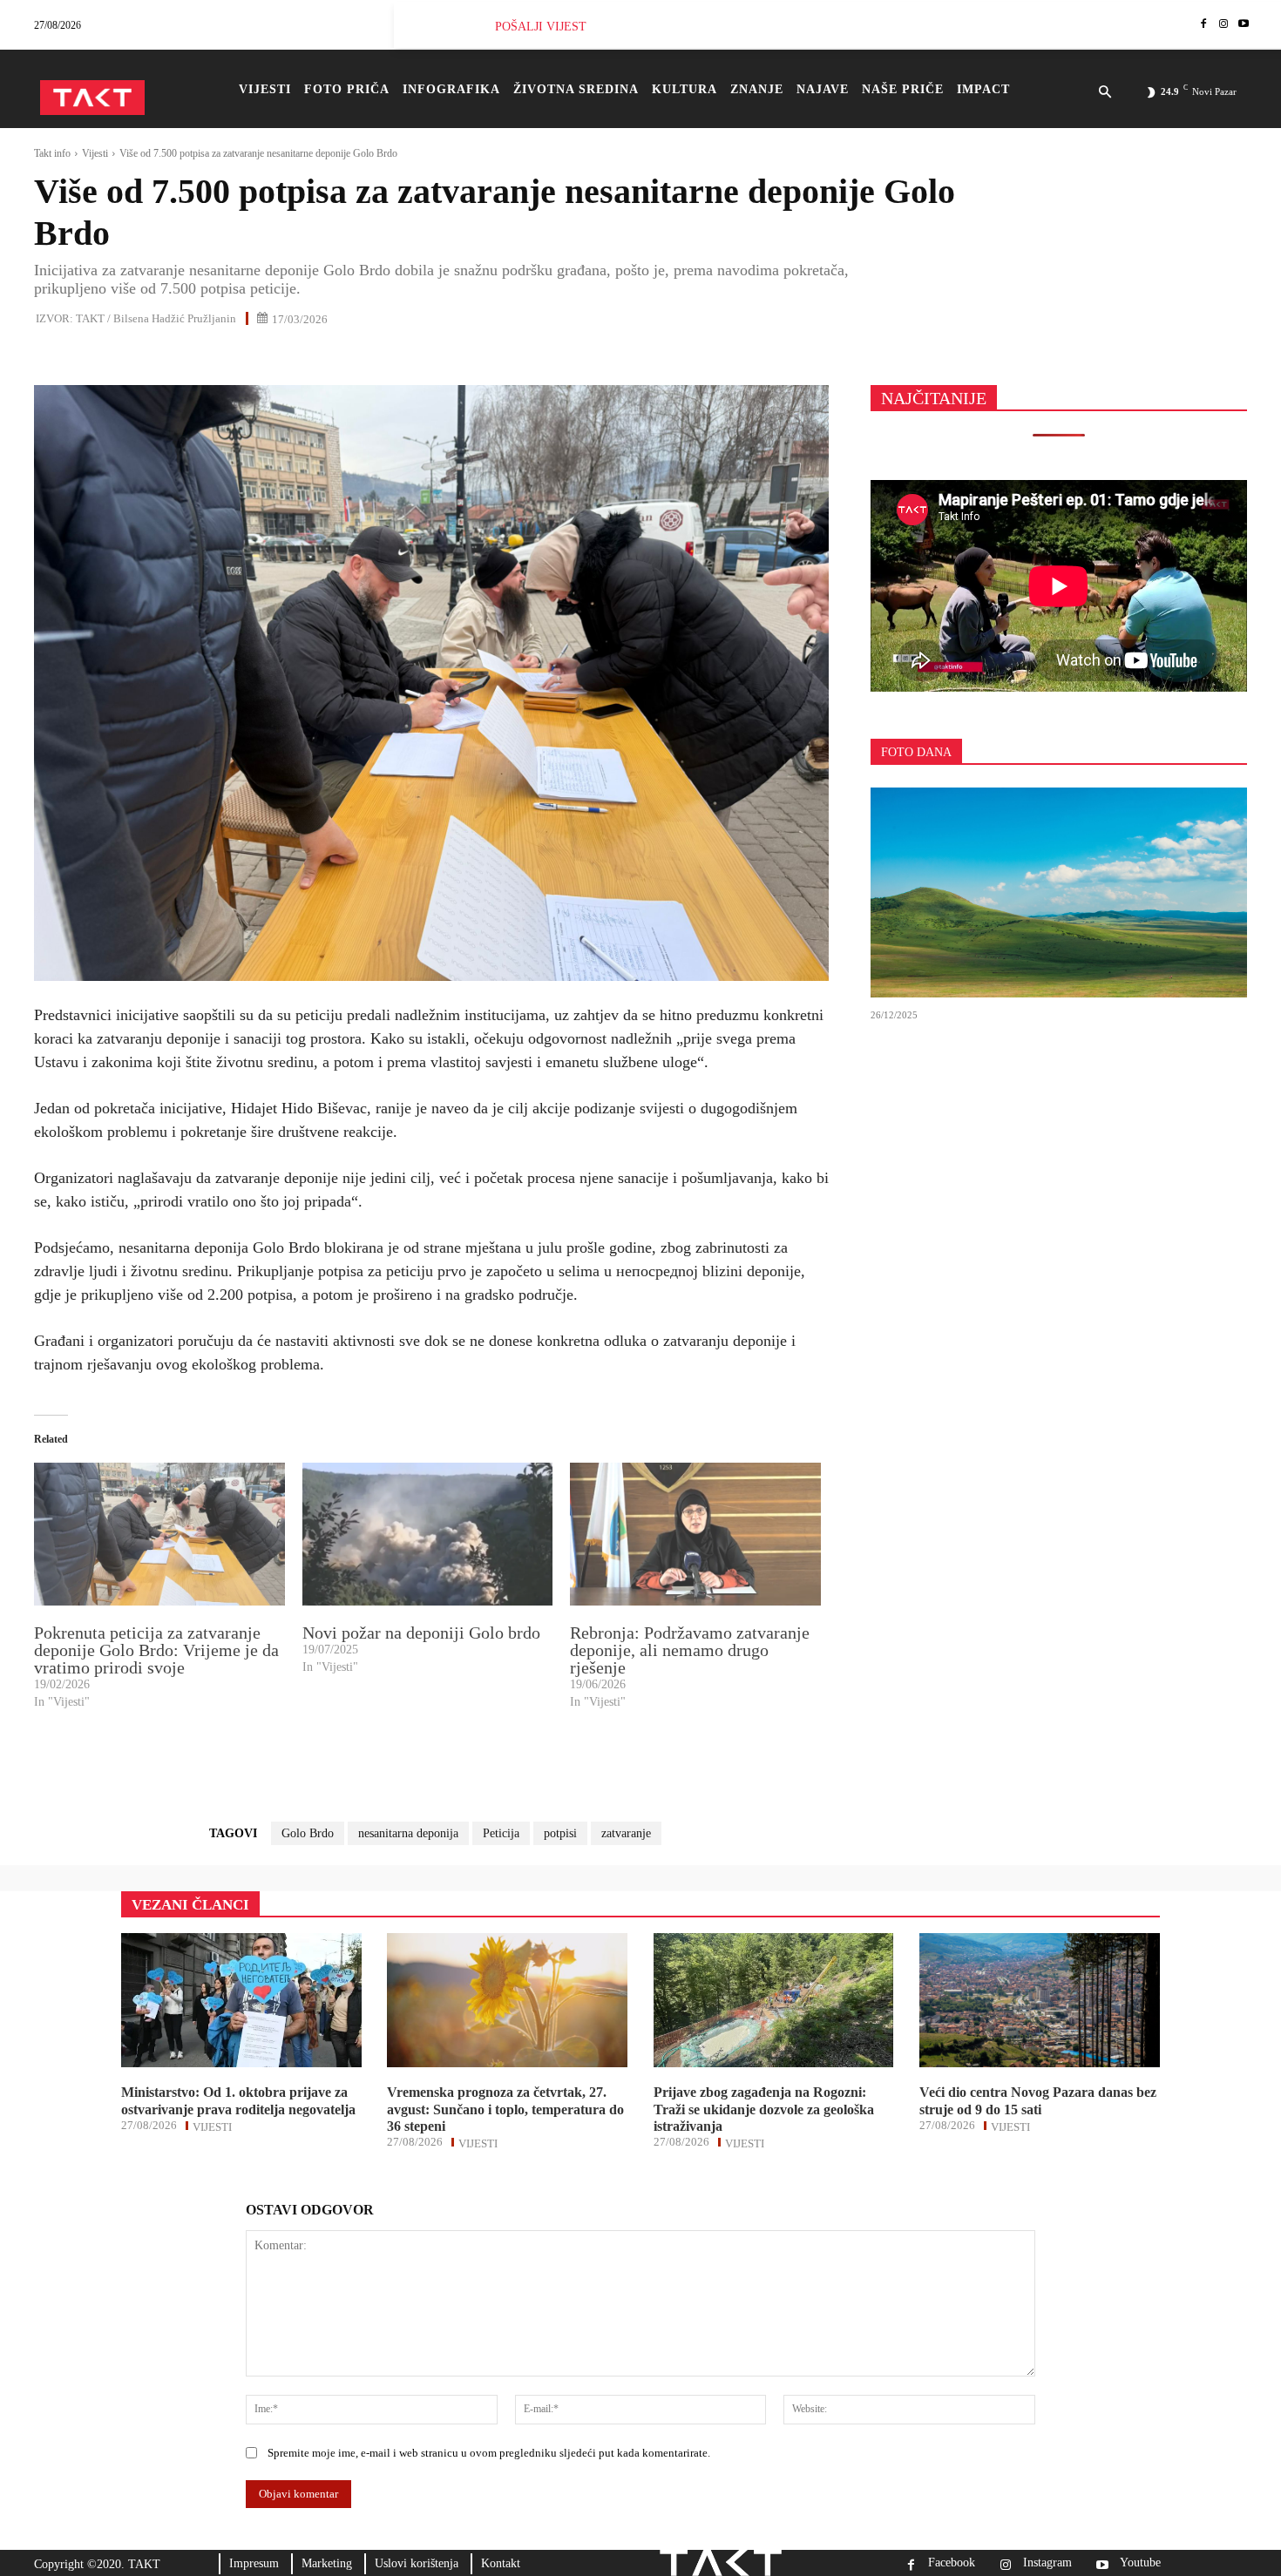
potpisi (560, 1833)
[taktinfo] (92, 98)
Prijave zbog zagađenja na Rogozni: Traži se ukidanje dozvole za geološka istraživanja (764, 2109)
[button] (1105, 93)
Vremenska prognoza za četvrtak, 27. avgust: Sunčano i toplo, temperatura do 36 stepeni (505, 2109)
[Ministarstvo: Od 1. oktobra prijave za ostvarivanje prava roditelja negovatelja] (241, 2000)
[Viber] (252, 356)
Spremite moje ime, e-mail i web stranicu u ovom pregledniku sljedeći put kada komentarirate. (489, 2453)
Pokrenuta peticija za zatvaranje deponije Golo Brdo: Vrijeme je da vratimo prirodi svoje (156, 1650)
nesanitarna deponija (408, 1833)
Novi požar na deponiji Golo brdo (421, 1633)
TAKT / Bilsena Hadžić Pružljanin (156, 318)
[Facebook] (1204, 25)
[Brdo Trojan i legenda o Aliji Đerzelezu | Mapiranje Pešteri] (1059, 893)
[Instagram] (1223, 25)
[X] (91, 356)
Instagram (1047, 2563)
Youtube (1140, 2563)
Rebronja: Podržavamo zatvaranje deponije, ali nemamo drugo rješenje (690, 1650)
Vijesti (95, 153)
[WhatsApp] (132, 356)
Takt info (52, 153)
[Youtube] (1243, 25)
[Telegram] (212, 356)
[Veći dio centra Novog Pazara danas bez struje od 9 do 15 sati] (1040, 2000)
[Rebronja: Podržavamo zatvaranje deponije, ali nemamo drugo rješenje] (695, 1534)
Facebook (952, 2563)
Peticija (501, 1833)
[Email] (172, 356)
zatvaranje (626, 1833)
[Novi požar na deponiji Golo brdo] (428, 1534)
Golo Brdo (308, 1833)
